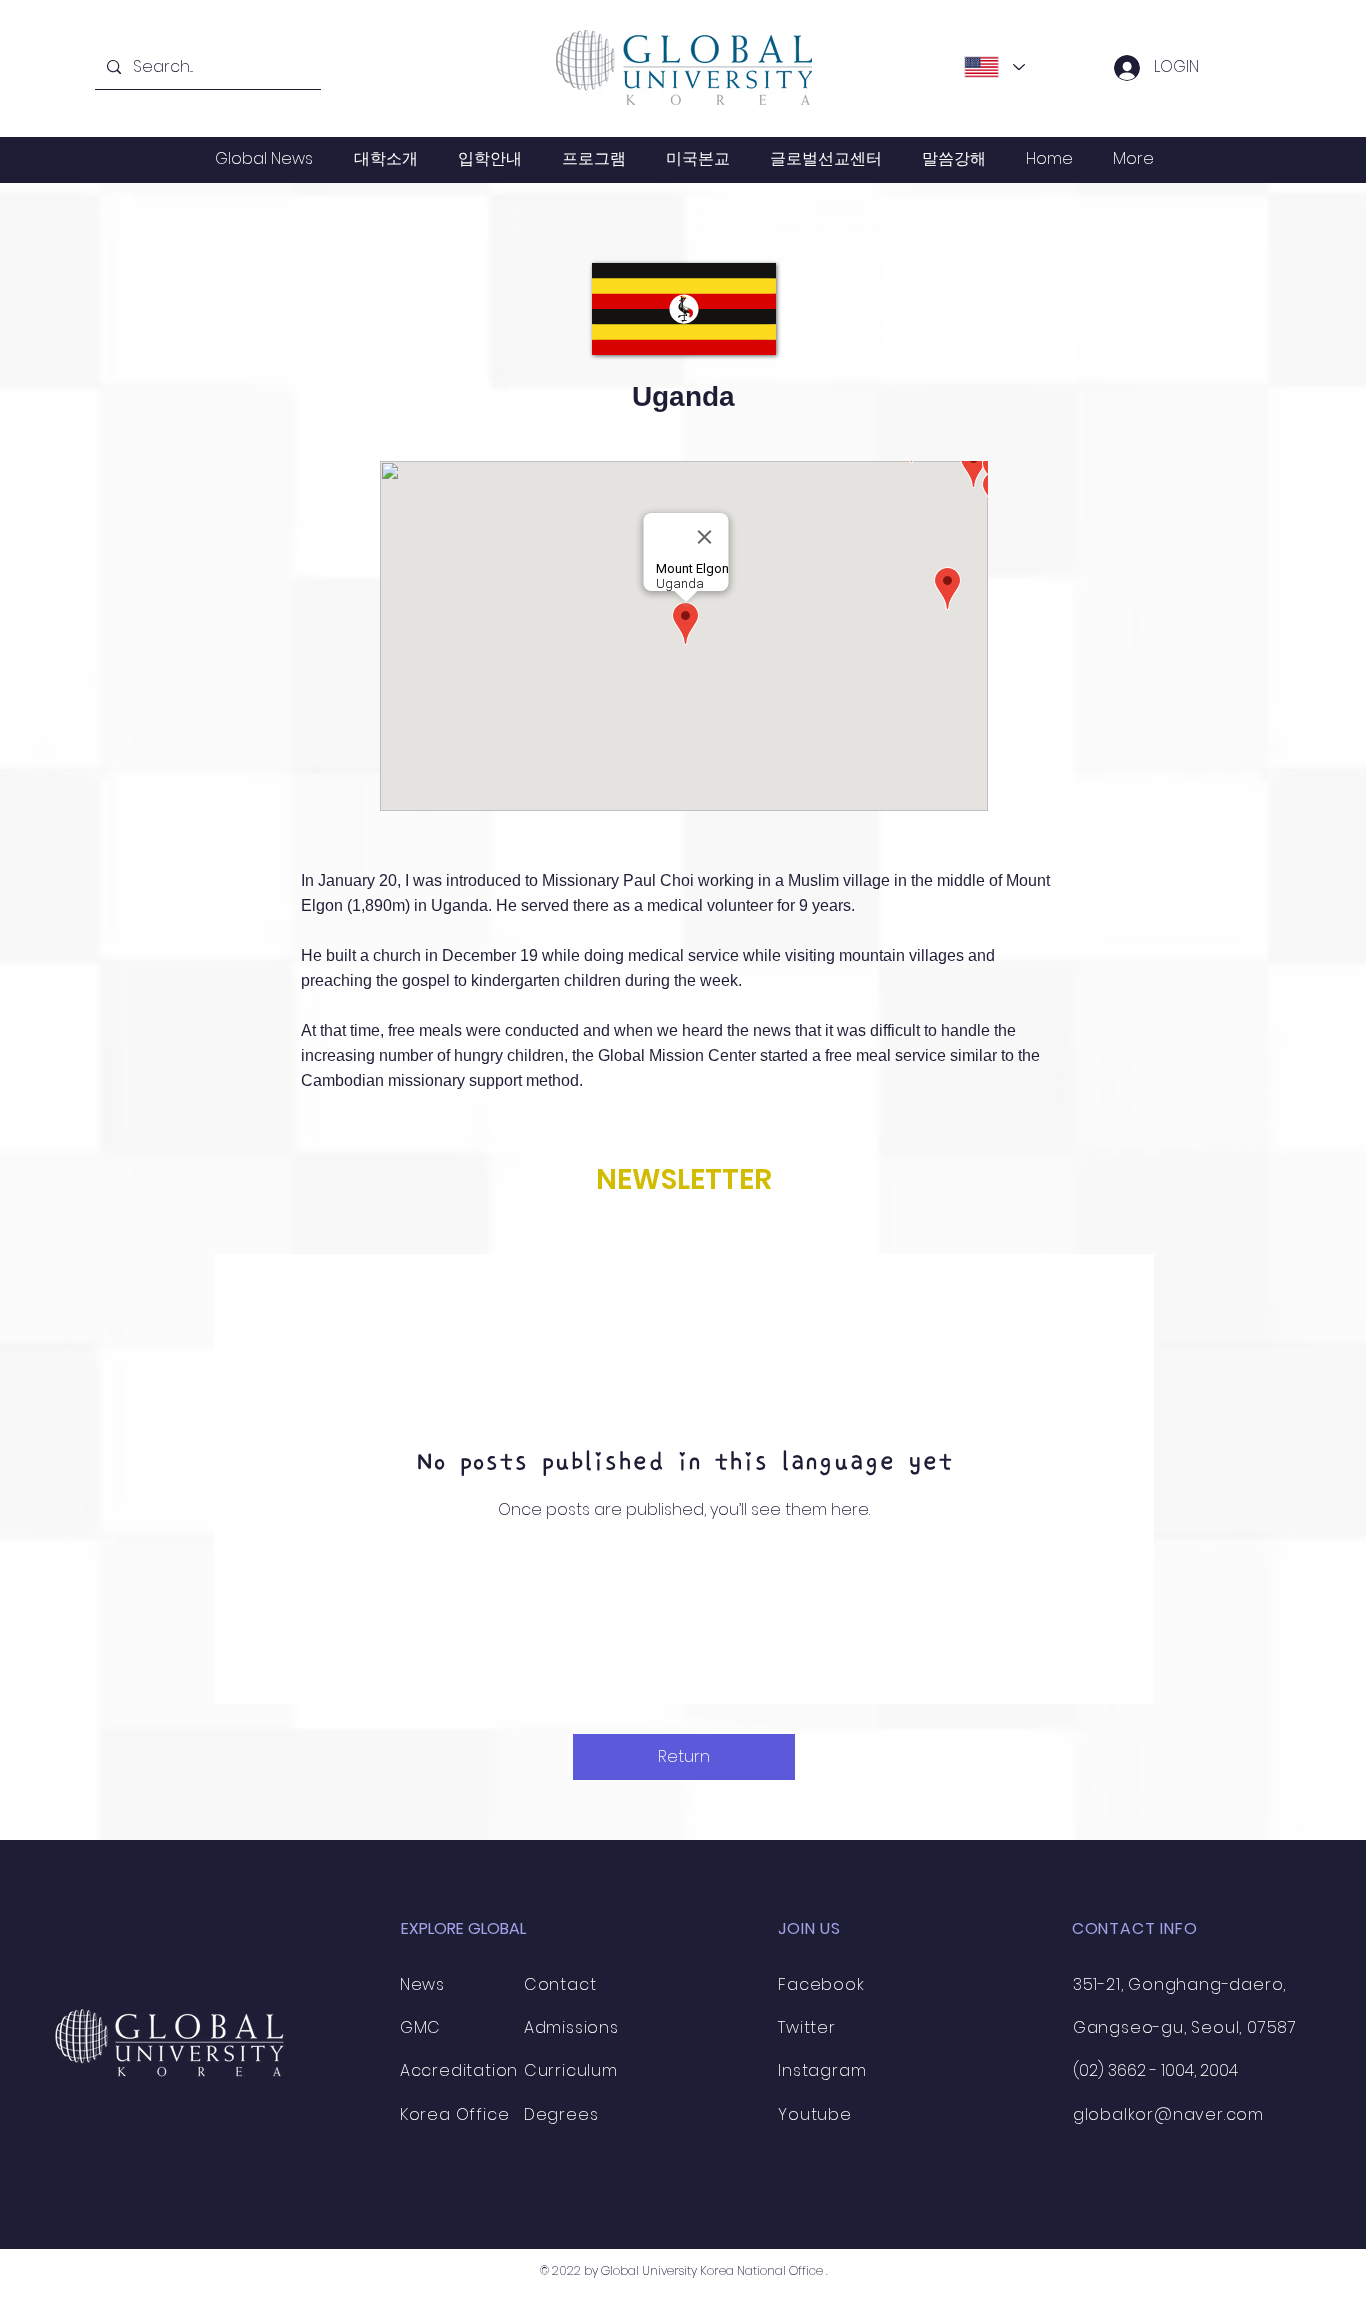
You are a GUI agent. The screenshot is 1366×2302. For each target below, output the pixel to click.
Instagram (822, 2070)
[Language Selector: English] (994, 67)
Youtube (815, 2114)
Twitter (807, 2027)
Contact (560, 1984)
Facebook (821, 1984)
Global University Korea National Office (712, 2270)
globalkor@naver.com (1168, 2114)
